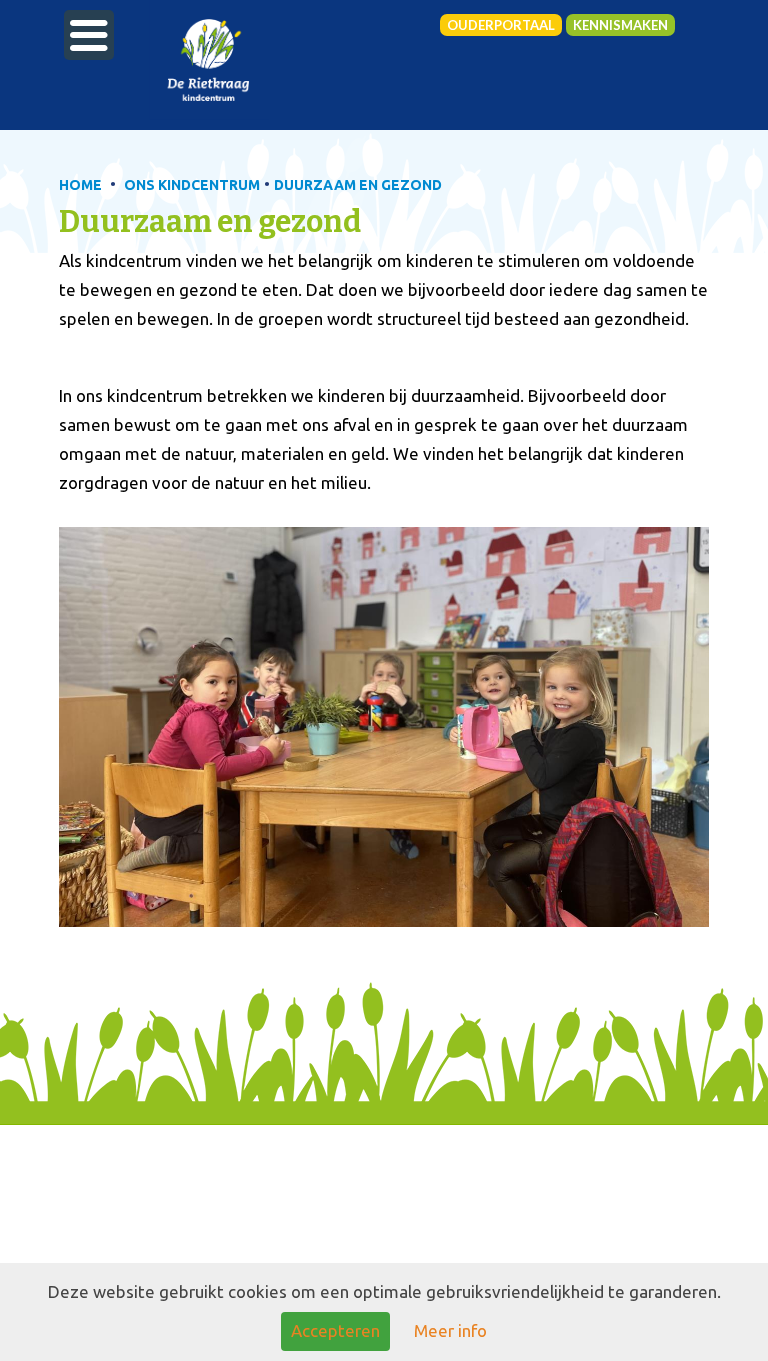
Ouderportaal (501, 25)
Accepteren (335, 1330)
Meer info (450, 1330)
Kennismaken (620, 25)
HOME (80, 185)
